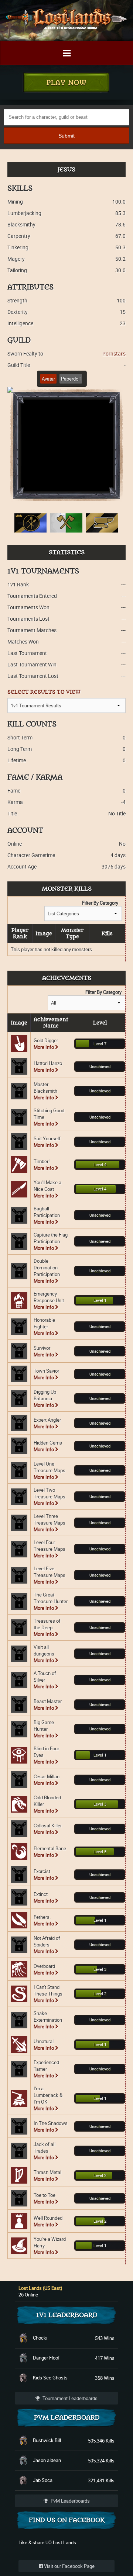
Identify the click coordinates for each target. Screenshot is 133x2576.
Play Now (66, 83)
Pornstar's (114, 353)
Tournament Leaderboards (69, 2398)
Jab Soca (43, 2480)
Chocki (40, 2338)
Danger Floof (46, 2358)
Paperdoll (71, 379)
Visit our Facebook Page (69, 2566)
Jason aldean (47, 2460)
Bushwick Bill (47, 2440)
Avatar (48, 379)
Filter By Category (100, 903)
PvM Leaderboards (70, 2501)
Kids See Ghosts (50, 2378)
